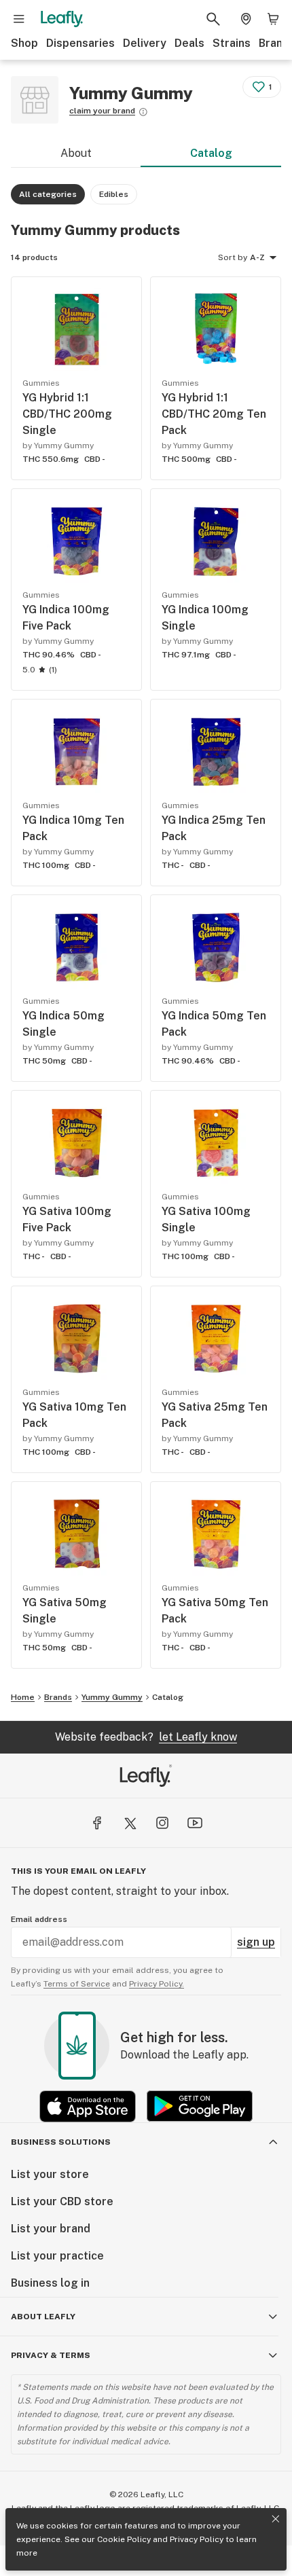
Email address (39, 1919)
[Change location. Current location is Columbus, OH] (246, 19)
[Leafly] (62, 19)
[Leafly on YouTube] (195, 1823)
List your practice (57, 2256)
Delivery (145, 43)
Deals (189, 43)
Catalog (211, 153)
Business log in (50, 2283)
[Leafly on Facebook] (97, 1823)
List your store (50, 2174)
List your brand (51, 2229)
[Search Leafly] (213, 19)
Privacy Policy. (157, 1984)
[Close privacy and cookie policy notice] (276, 2519)
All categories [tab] (48, 194)
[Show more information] (143, 112)
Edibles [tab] (114, 194)
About (76, 153)
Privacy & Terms (51, 2355)
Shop (24, 43)
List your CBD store (62, 2201)
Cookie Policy (124, 2539)
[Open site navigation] (19, 19)
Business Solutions (61, 2142)
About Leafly (43, 2317)
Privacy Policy (197, 2539)
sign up (256, 1942)
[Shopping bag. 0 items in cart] (273, 19)
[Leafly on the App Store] (88, 2106)
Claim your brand (102, 111)
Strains (232, 43)
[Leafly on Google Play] (200, 2106)
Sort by (233, 257)
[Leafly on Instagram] (162, 1823)
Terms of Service (77, 1984)
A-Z (257, 257)
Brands (58, 1697)
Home (23, 1697)
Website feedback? (146, 1737)
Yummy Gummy (112, 1697)
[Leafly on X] (130, 1823)
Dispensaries (80, 43)
